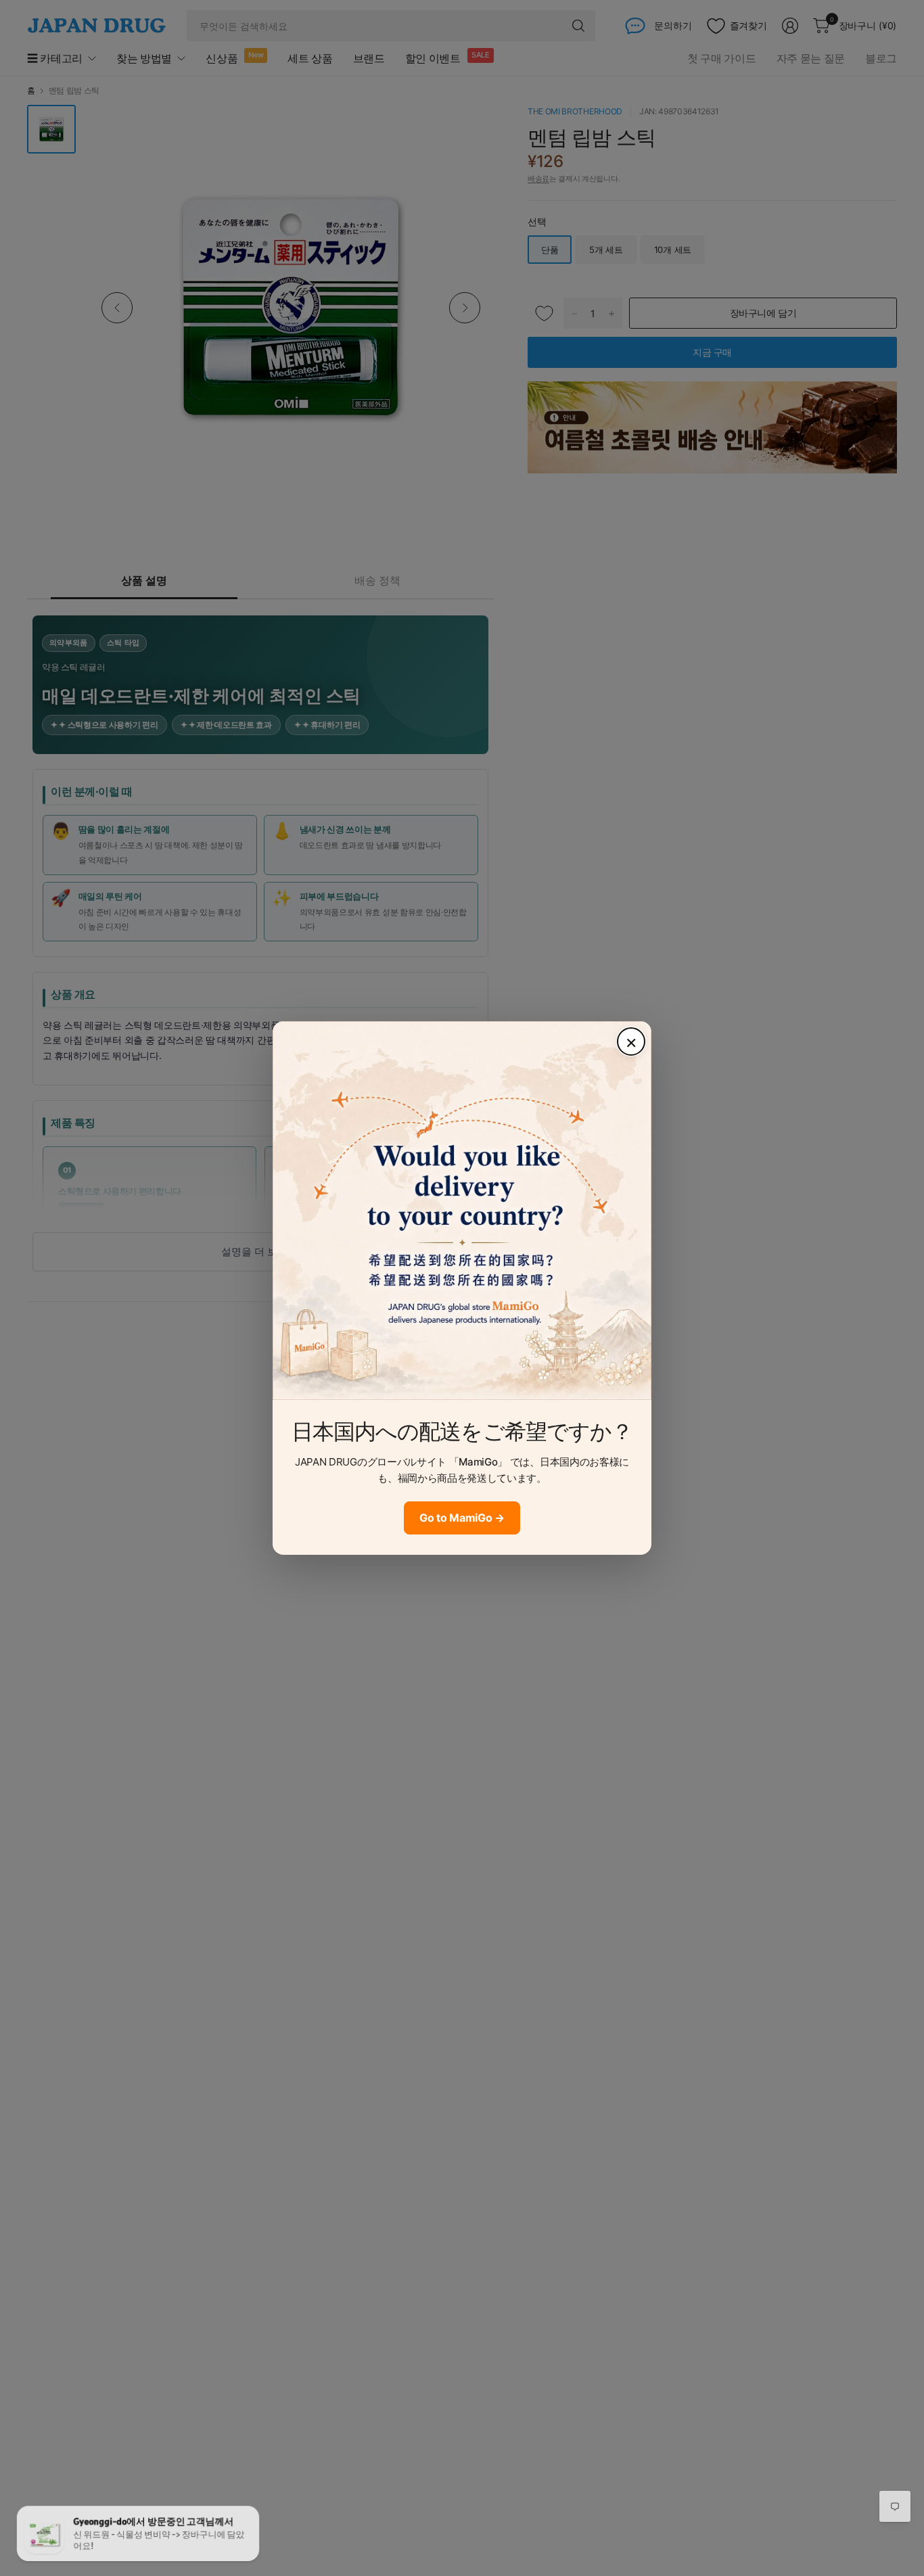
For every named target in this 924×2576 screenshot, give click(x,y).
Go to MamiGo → (462, 1518)
